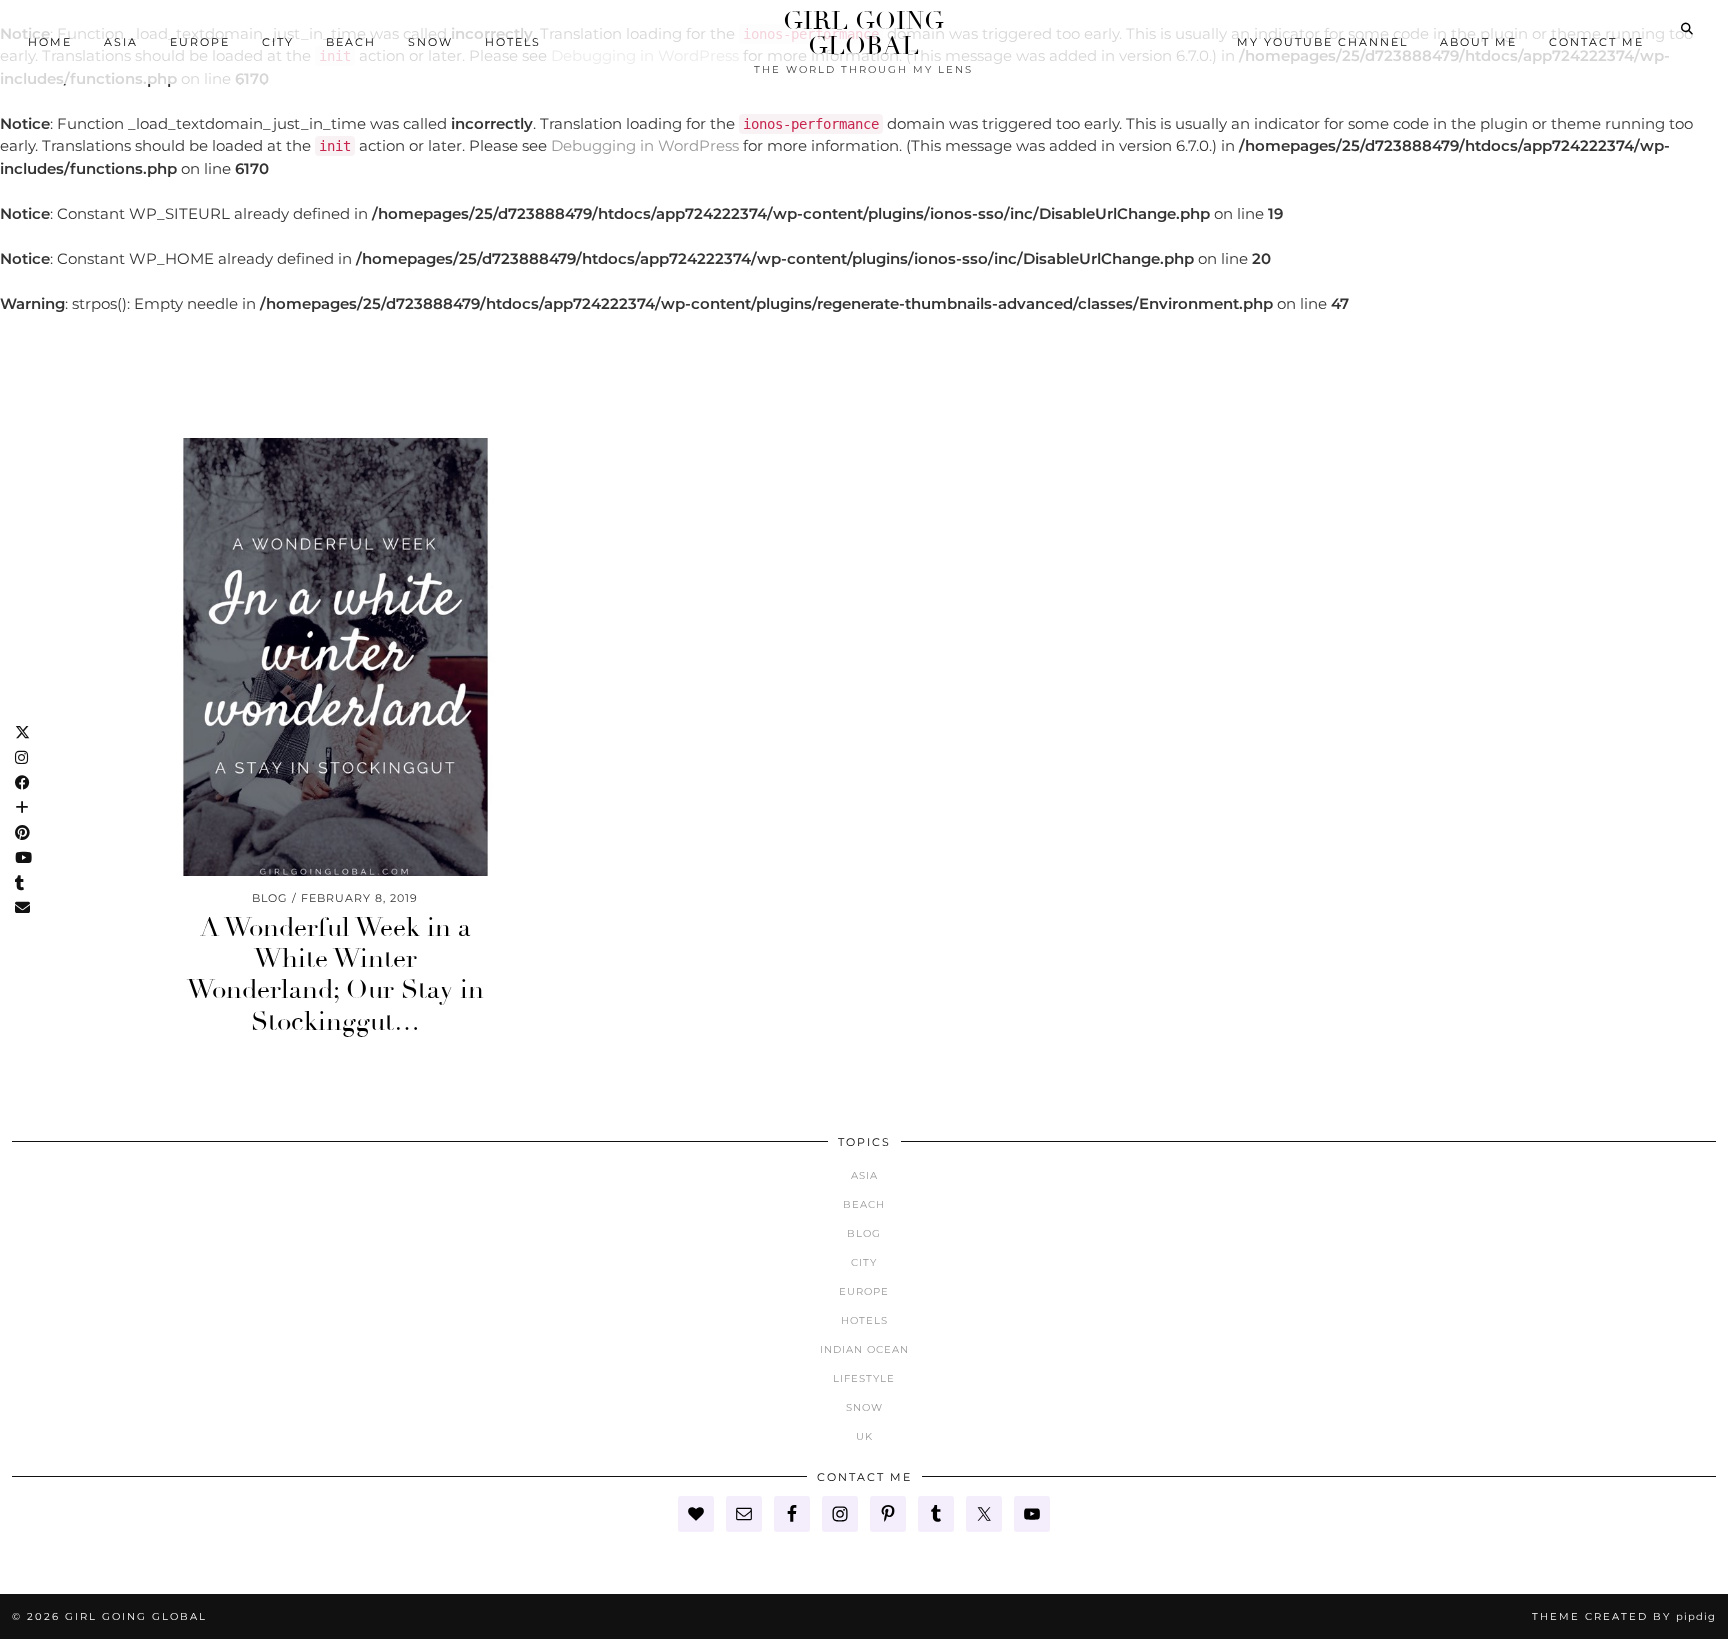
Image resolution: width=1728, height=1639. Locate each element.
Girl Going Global (863, 33)
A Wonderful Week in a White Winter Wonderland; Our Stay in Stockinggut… (335, 975)
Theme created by (1624, 1616)
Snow (430, 42)
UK (864, 1436)
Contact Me (1596, 42)
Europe (200, 42)
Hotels (513, 42)
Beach (351, 42)
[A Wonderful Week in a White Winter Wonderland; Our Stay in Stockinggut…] (335, 657)
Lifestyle (864, 1378)
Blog (864, 1233)
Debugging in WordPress (645, 145)
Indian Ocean (864, 1349)
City (278, 42)
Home (50, 42)
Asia (121, 42)
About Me (1478, 42)
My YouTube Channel (1322, 42)
